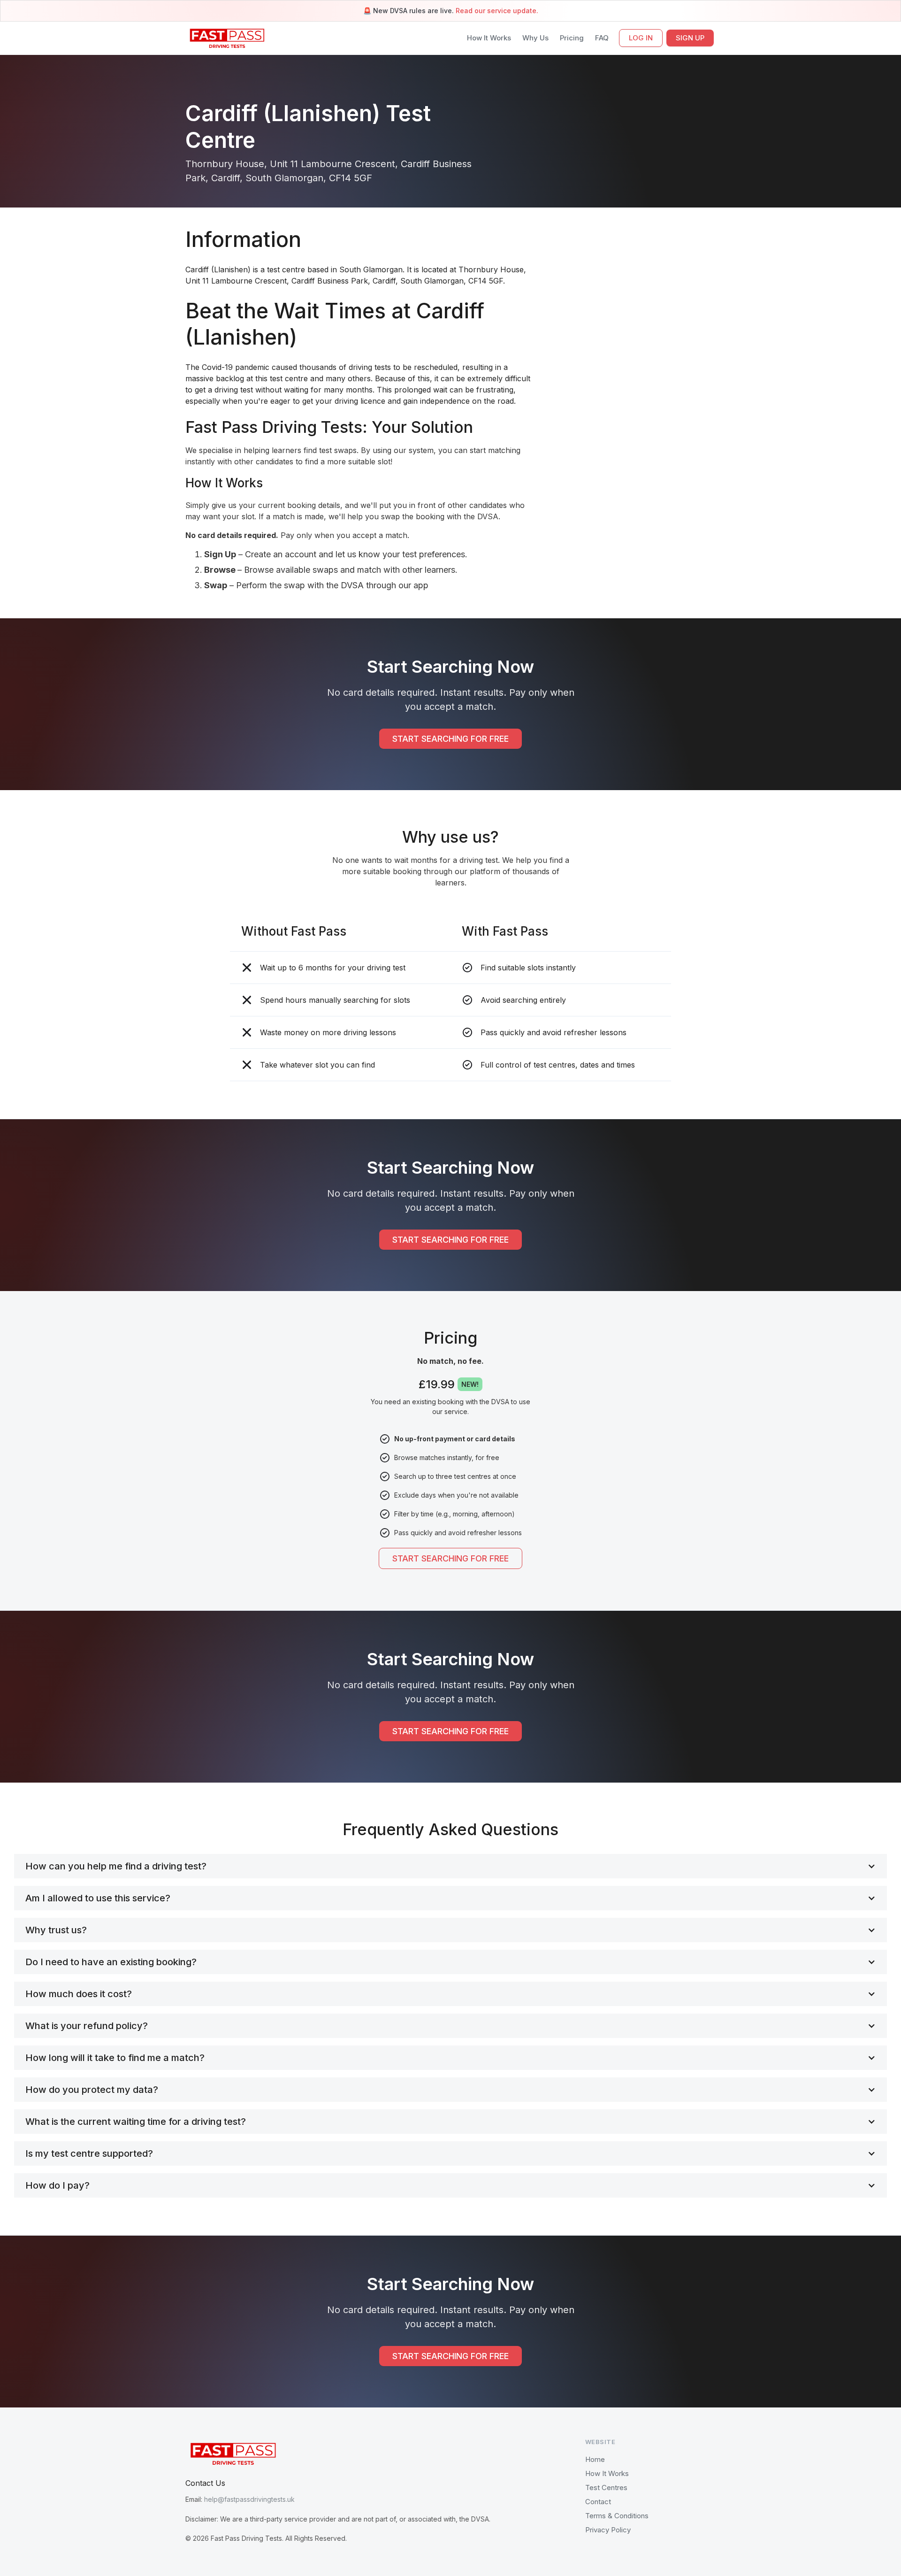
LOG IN (641, 38)
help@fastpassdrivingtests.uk (249, 2499)
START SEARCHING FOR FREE (450, 739)
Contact (598, 2502)
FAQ (602, 38)
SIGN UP (690, 38)
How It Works (489, 38)
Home (595, 2459)
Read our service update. (497, 11)
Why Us (535, 38)
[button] (450, 1866)
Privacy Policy (608, 2530)
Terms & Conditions (617, 2516)
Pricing (572, 38)
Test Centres (606, 2488)
